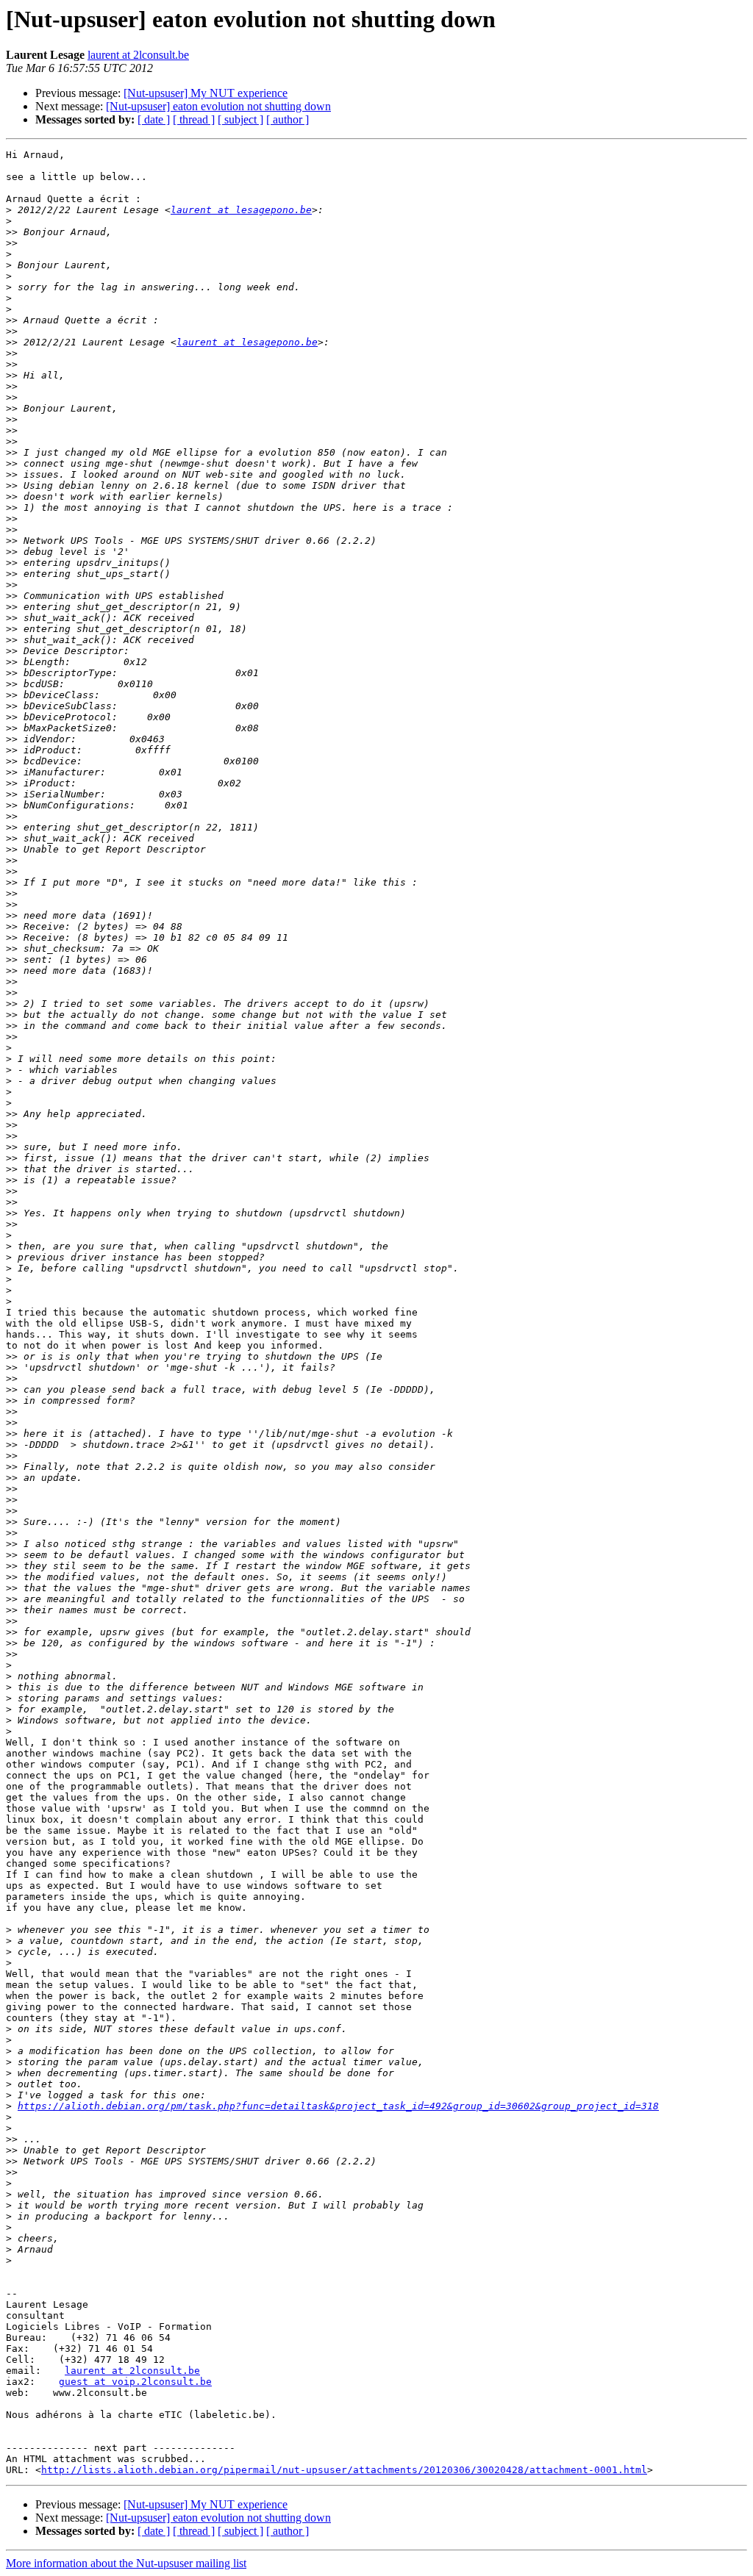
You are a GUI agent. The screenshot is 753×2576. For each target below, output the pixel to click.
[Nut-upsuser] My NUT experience (206, 93)
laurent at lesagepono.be (241, 210)
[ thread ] (194, 119)
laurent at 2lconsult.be (138, 55)
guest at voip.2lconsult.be (135, 2382)
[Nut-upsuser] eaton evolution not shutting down (218, 106)
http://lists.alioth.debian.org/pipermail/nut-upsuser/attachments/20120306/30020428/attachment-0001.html (344, 2470)
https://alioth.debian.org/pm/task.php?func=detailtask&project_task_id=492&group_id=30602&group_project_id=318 (338, 2106)
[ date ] (154, 119)
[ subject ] (240, 119)
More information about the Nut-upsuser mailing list (126, 2563)
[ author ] (288, 119)
